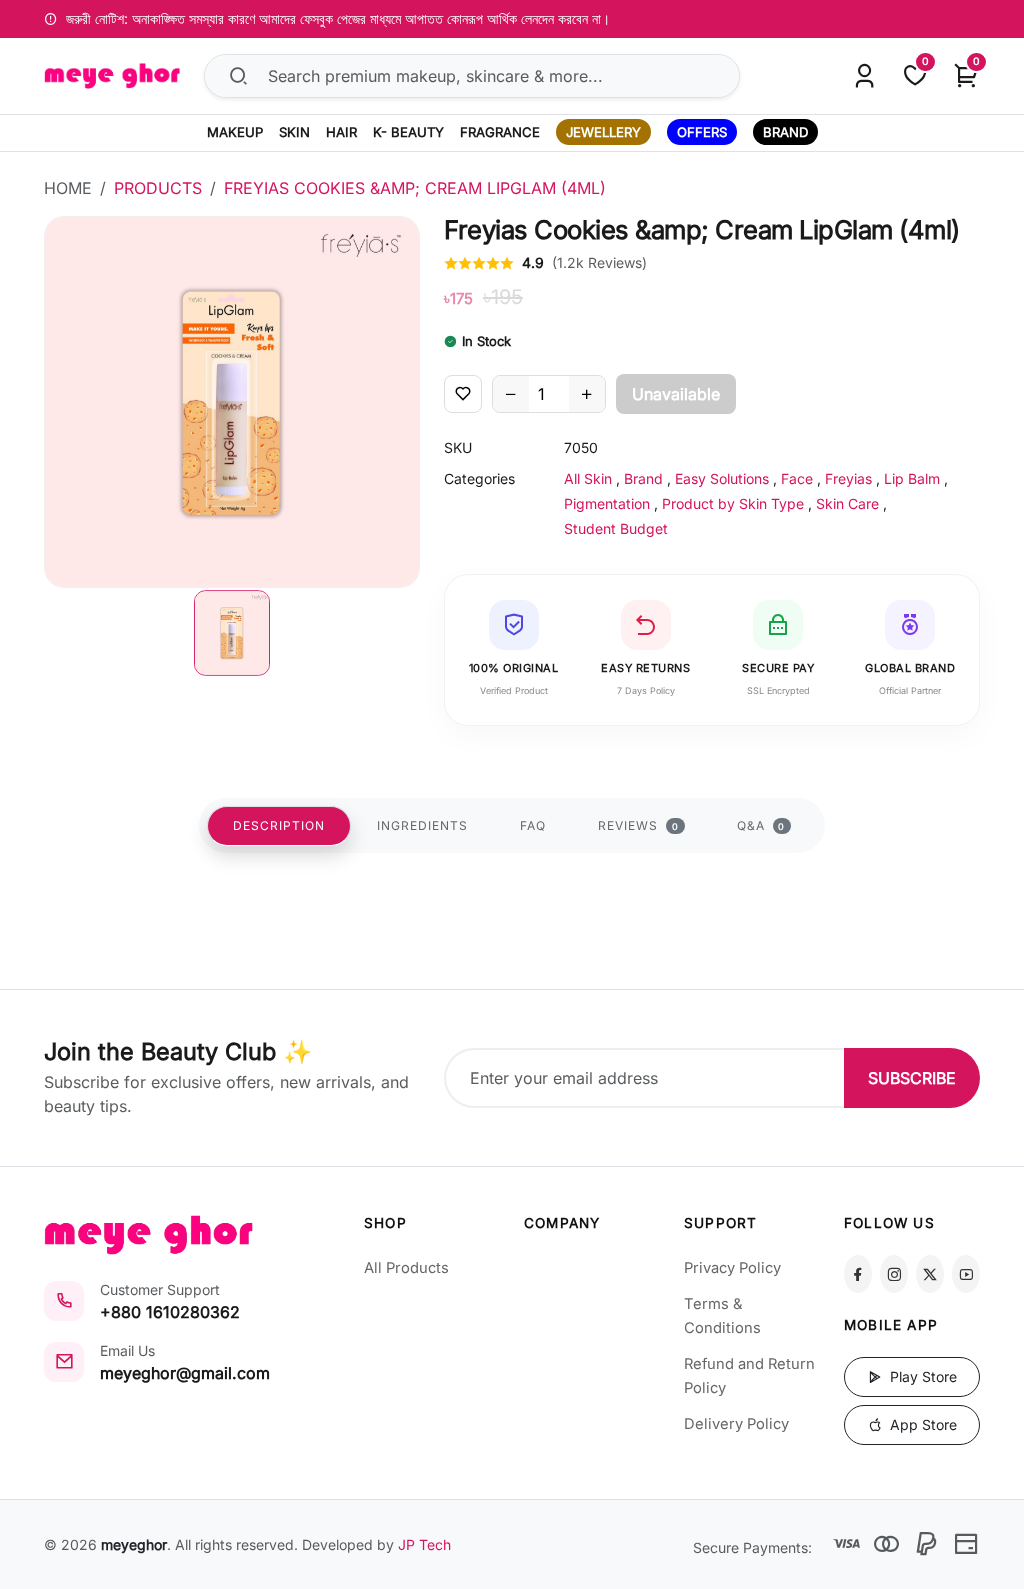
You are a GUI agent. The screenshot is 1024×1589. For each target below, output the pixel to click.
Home (68, 188)
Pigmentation (607, 503)
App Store (921, 1424)
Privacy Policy (732, 1268)
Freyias (848, 478)
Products (158, 188)
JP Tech (424, 1544)
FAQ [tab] (533, 825)
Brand (643, 478)
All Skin (588, 478)
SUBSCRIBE (912, 1078)
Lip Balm (912, 478)
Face (797, 478)
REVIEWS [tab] (638, 825)
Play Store (921, 1376)
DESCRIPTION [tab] (279, 825)
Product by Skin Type (733, 503)
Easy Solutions (722, 478)
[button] (232, 633)
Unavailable (676, 394)
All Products (406, 1268)
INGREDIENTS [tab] (422, 825)
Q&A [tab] (761, 825)
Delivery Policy (736, 1424)
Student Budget (616, 528)
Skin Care (847, 503)
